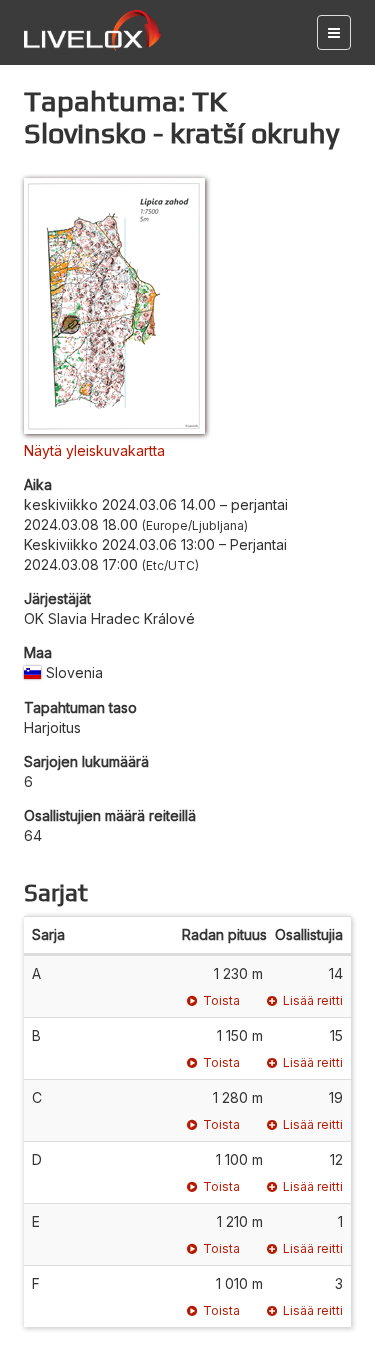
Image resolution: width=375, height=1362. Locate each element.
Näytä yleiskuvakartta (94, 450)
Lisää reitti (313, 1000)
